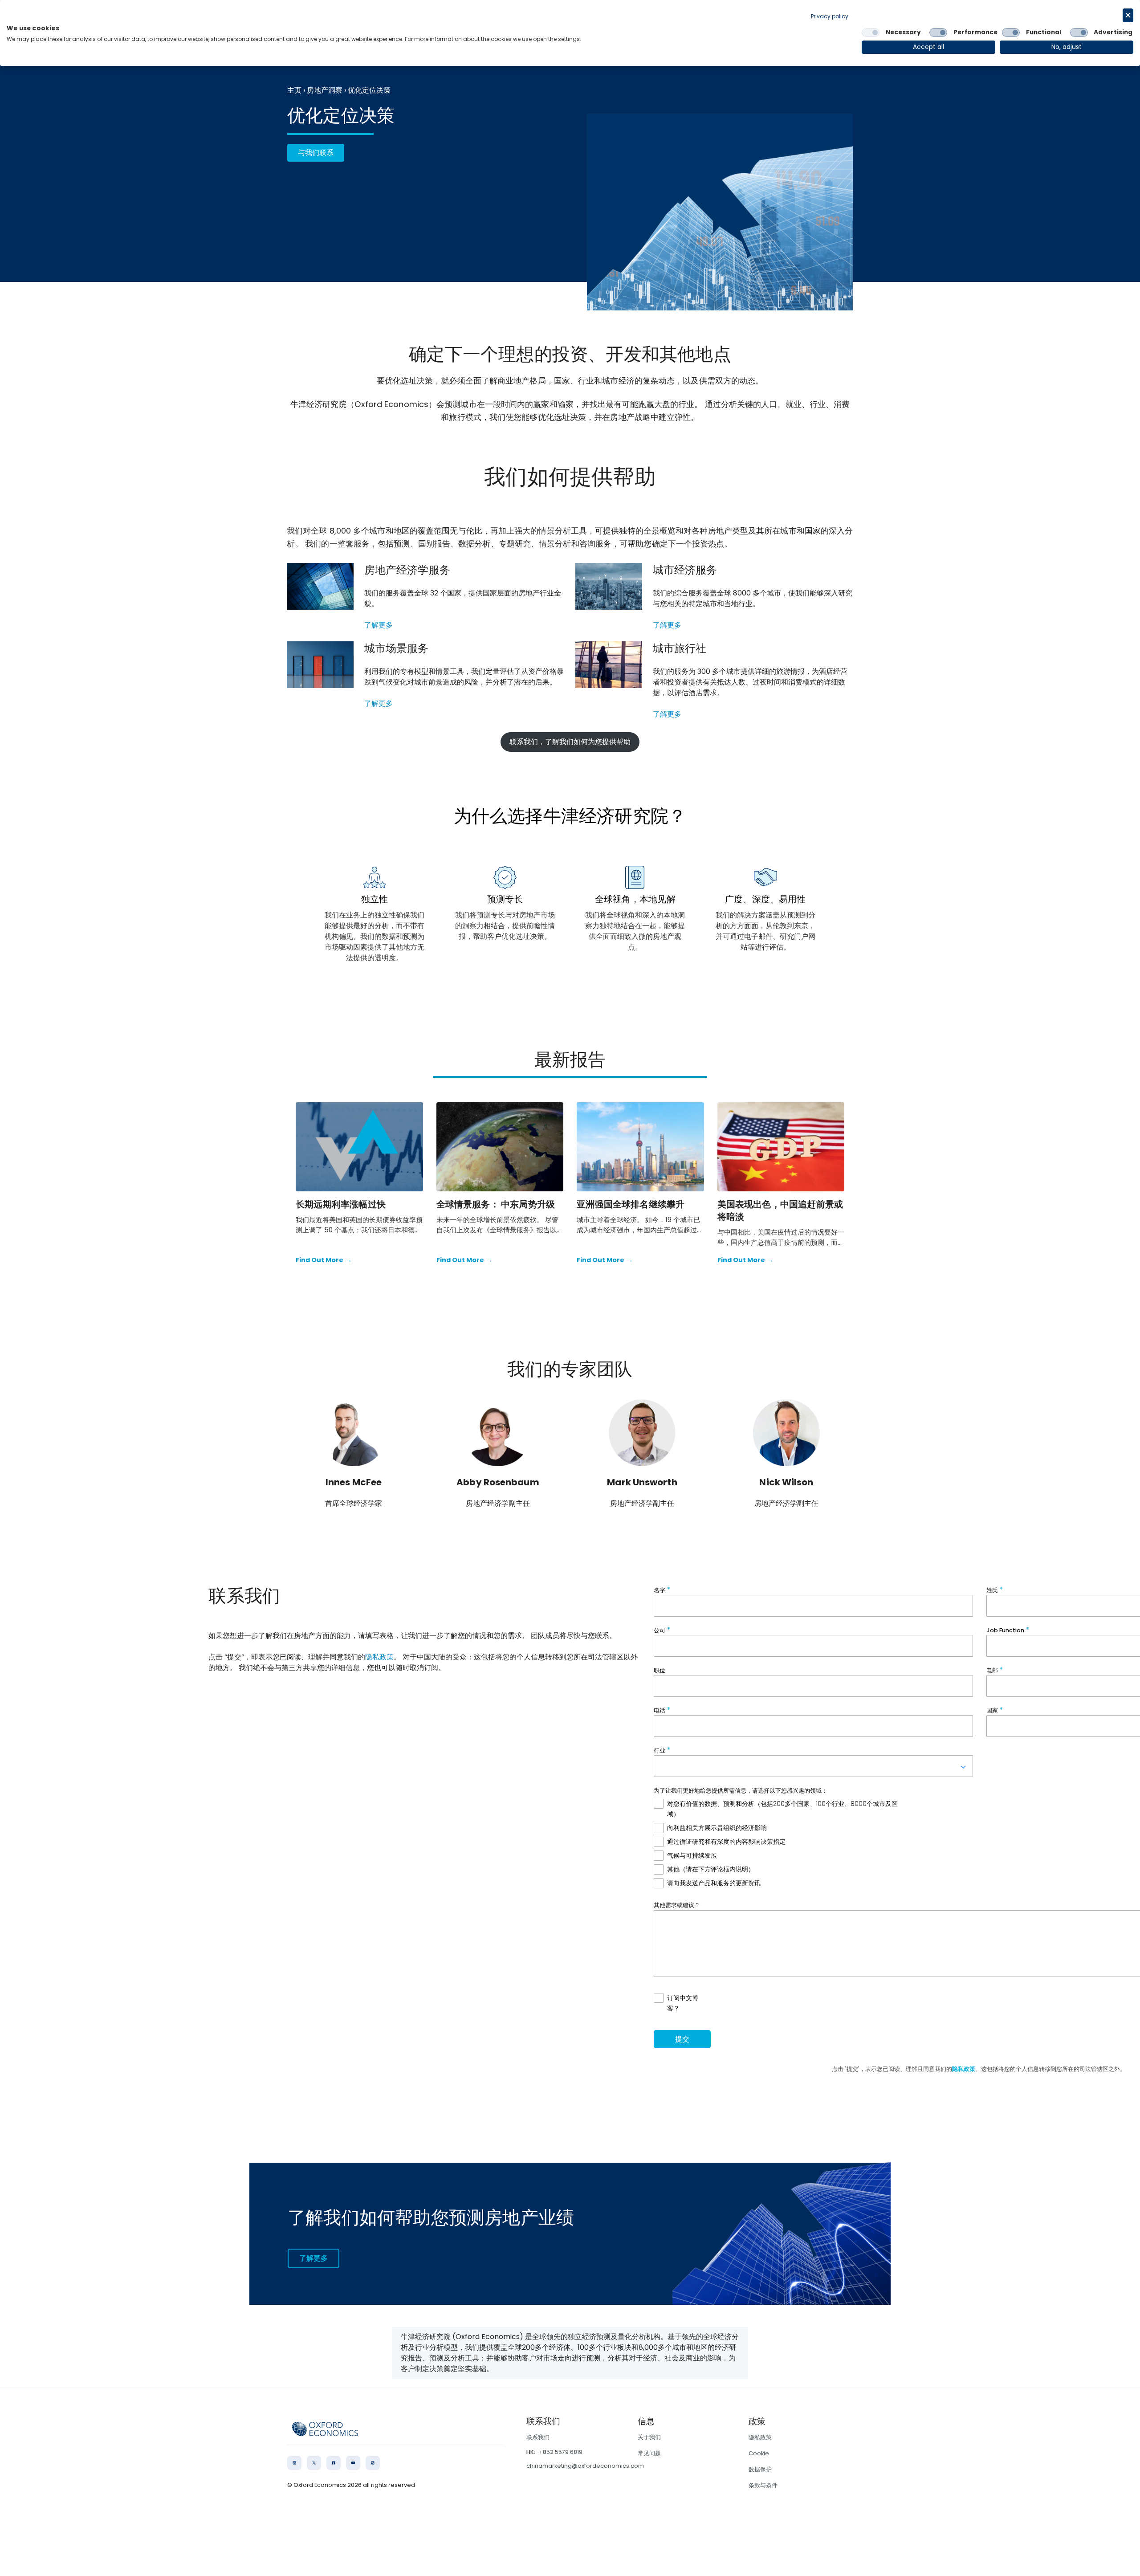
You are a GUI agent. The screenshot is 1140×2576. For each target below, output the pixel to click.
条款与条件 (763, 2485)
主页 (294, 90)
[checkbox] (871, 33)
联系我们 (538, 2437)
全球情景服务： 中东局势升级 (496, 1204)
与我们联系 (316, 153)
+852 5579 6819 (561, 2452)
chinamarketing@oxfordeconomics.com (585, 2466)
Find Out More (324, 1260)
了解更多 (379, 625)
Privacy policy (830, 16)
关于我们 (649, 2437)
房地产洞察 (325, 90)
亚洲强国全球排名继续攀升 (631, 1204)
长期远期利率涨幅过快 (341, 1204)
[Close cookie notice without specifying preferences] (1128, 15)
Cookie (759, 2453)
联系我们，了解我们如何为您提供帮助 (570, 742)
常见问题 (649, 2453)
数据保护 (760, 2469)
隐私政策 (379, 1657)
